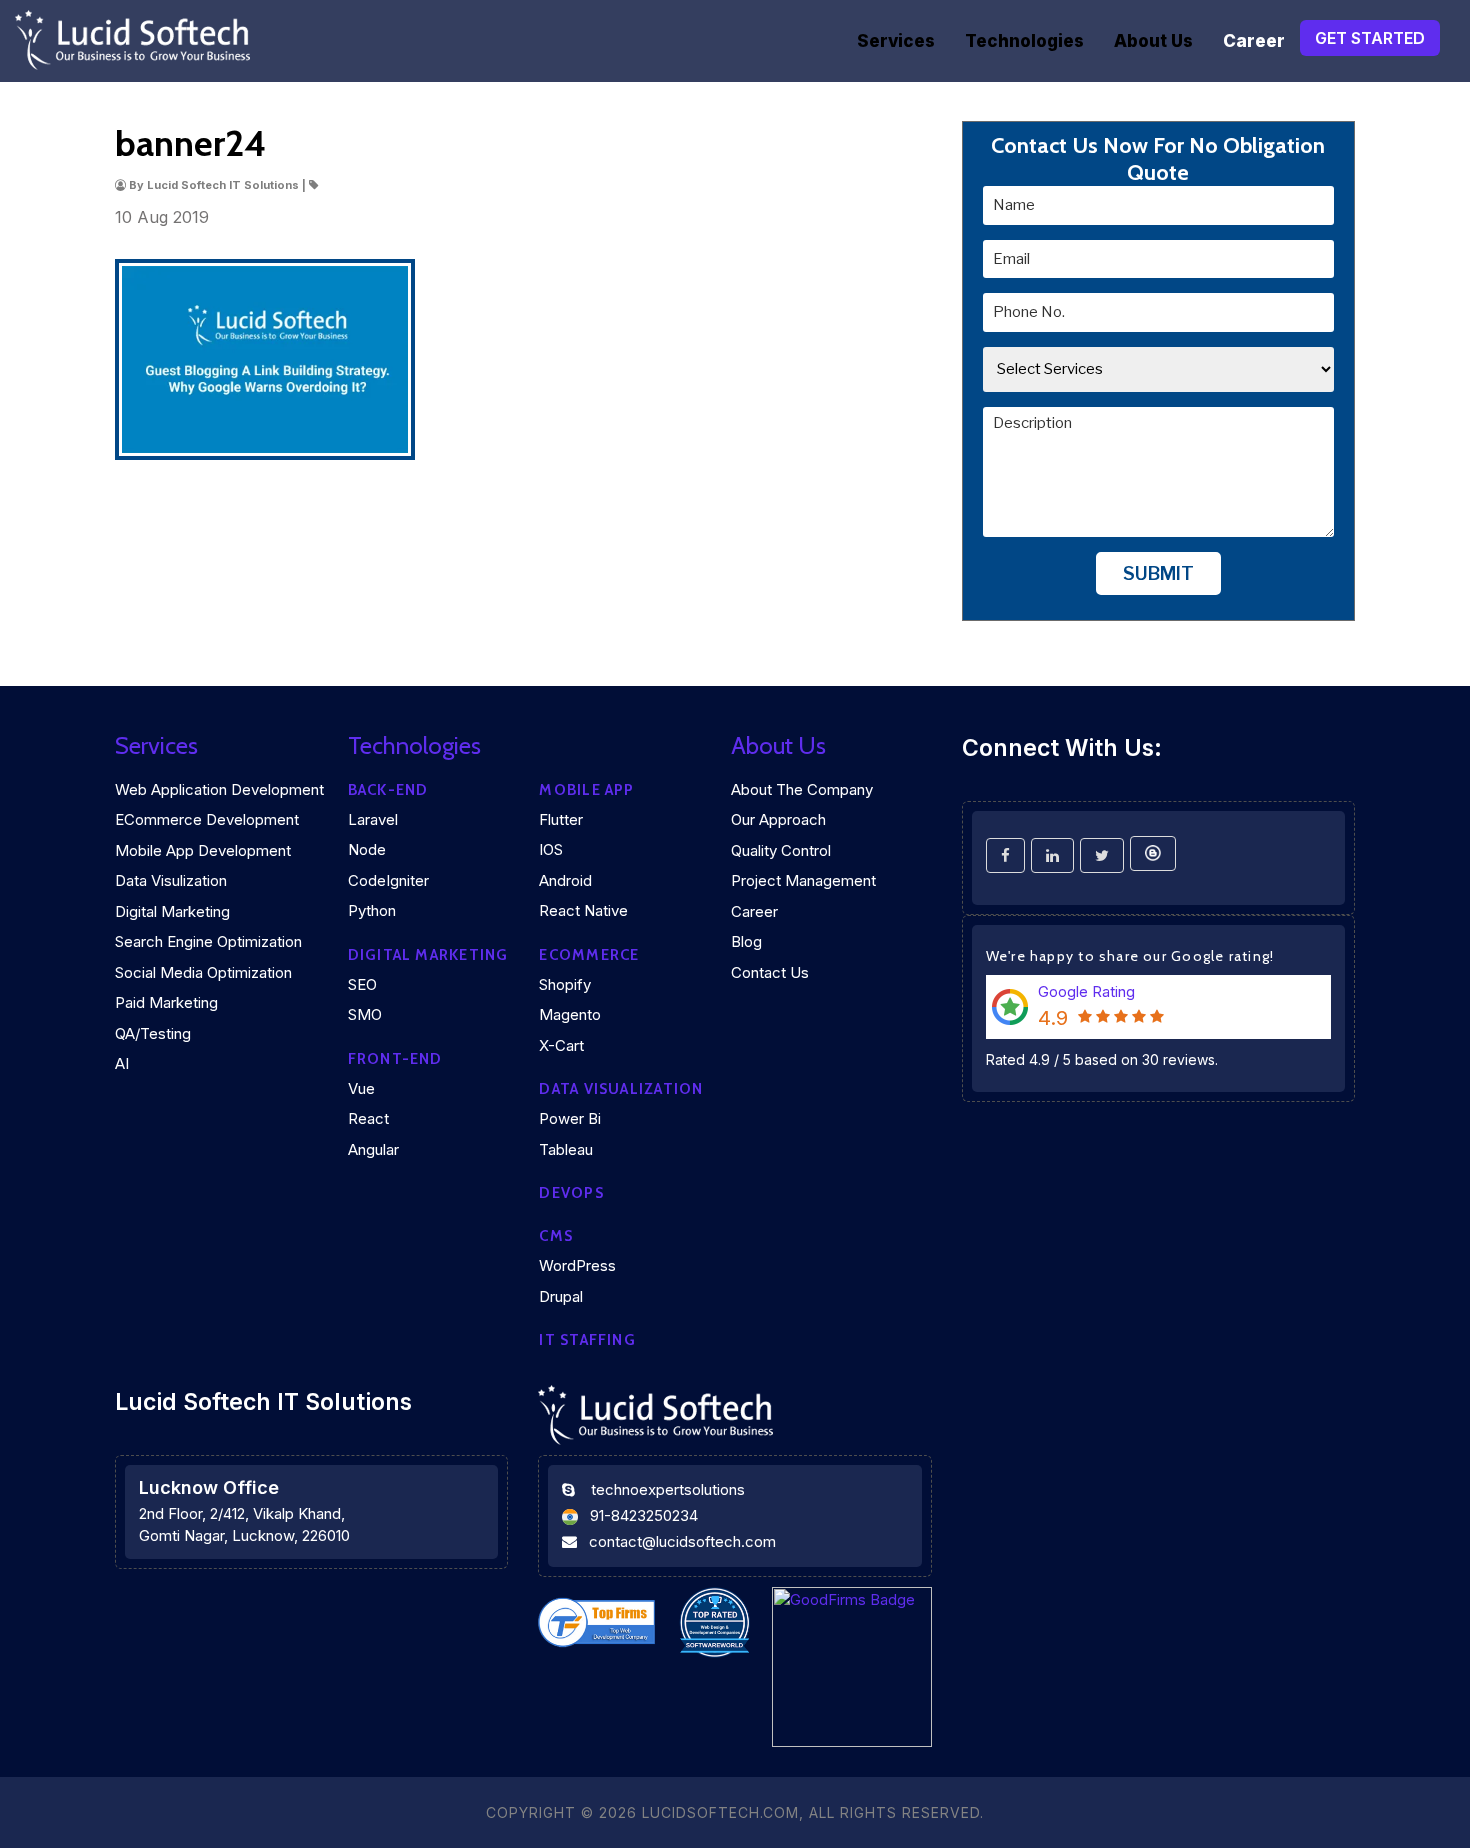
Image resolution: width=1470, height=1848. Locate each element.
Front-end (395, 1059)
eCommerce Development (207, 819)
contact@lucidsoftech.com (682, 1541)
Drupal (561, 1296)
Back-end (388, 790)
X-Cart (561, 1045)
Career (1254, 41)
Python (372, 910)
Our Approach (778, 819)
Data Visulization (171, 880)
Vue (361, 1088)
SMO (365, 1014)
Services (896, 41)
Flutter (561, 819)
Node (367, 849)
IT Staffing (587, 1340)
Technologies (1024, 41)
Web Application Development (219, 789)
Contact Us (770, 972)
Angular (373, 1149)
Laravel (373, 819)
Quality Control (781, 850)
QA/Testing (153, 1033)
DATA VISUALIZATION (621, 1089)
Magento (570, 1014)
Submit (1158, 573)
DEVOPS (571, 1193)
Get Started (1370, 38)
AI (122, 1063)
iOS (551, 849)
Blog (746, 941)
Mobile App (586, 790)
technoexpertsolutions (668, 1489)
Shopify (565, 984)
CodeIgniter (388, 880)
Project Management (803, 880)
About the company (802, 789)
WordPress (577, 1265)
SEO (362, 984)
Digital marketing (428, 955)
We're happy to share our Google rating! (1130, 956)
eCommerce (589, 955)
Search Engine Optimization (208, 941)
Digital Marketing (172, 911)
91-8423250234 (644, 1515)
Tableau (566, 1149)
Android (565, 880)
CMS (556, 1236)
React (368, 1118)
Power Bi (570, 1118)
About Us (1153, 41)
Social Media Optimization (203, 972)
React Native (583, 910)
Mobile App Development (203, 850)
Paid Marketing (166, 1002)
